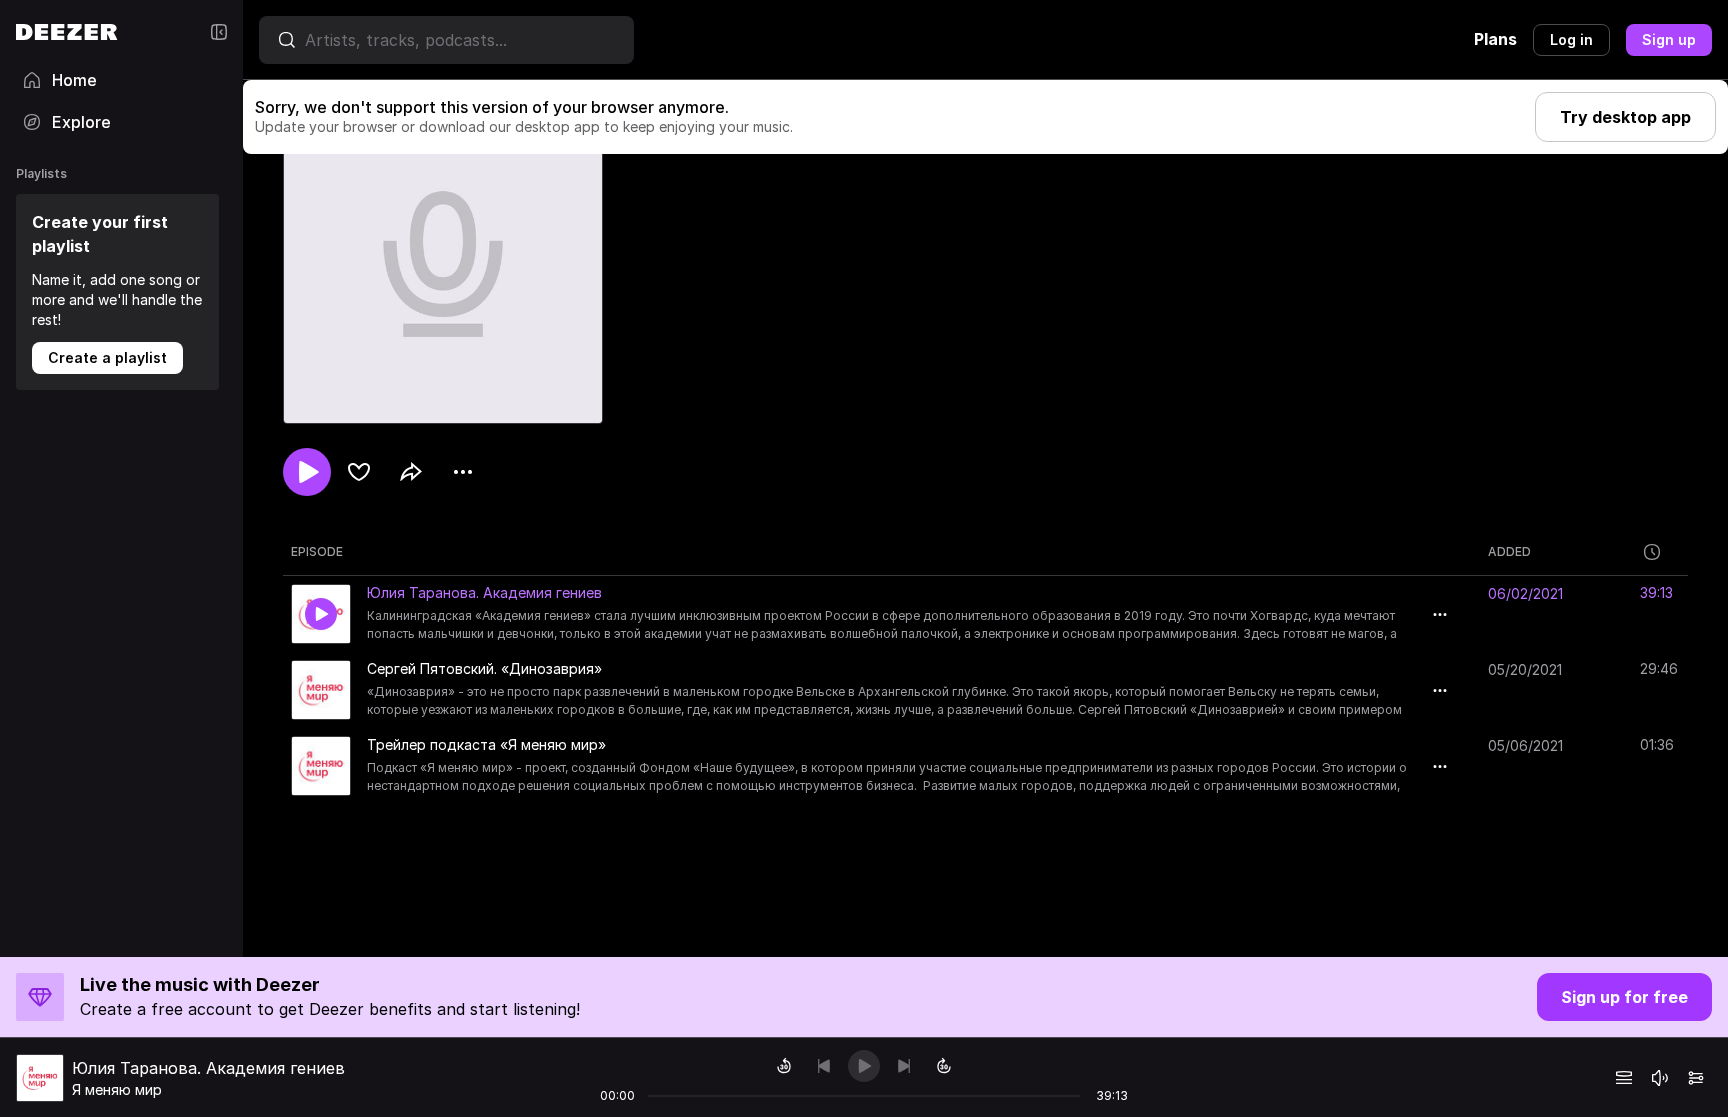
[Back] (824, 1066)
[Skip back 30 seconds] (784, 1066)
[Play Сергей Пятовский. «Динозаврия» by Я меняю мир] (321, 690)
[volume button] (1660, 1078)
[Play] (864, 1066)
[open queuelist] (1624, 1078)
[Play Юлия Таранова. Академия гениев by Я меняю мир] (321, 614)
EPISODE (317, 551)
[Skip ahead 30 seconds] (944, 1066)
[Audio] (1696, 1078)
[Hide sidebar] (219, 32)
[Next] (904, 1066)
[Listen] (307, 472)
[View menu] (463, 472)
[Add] (359, 472)
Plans (1495, 39)
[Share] (411, 472)
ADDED (1509, 551)
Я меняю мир (117, 1089)
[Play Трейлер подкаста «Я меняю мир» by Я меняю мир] (321, 766)
